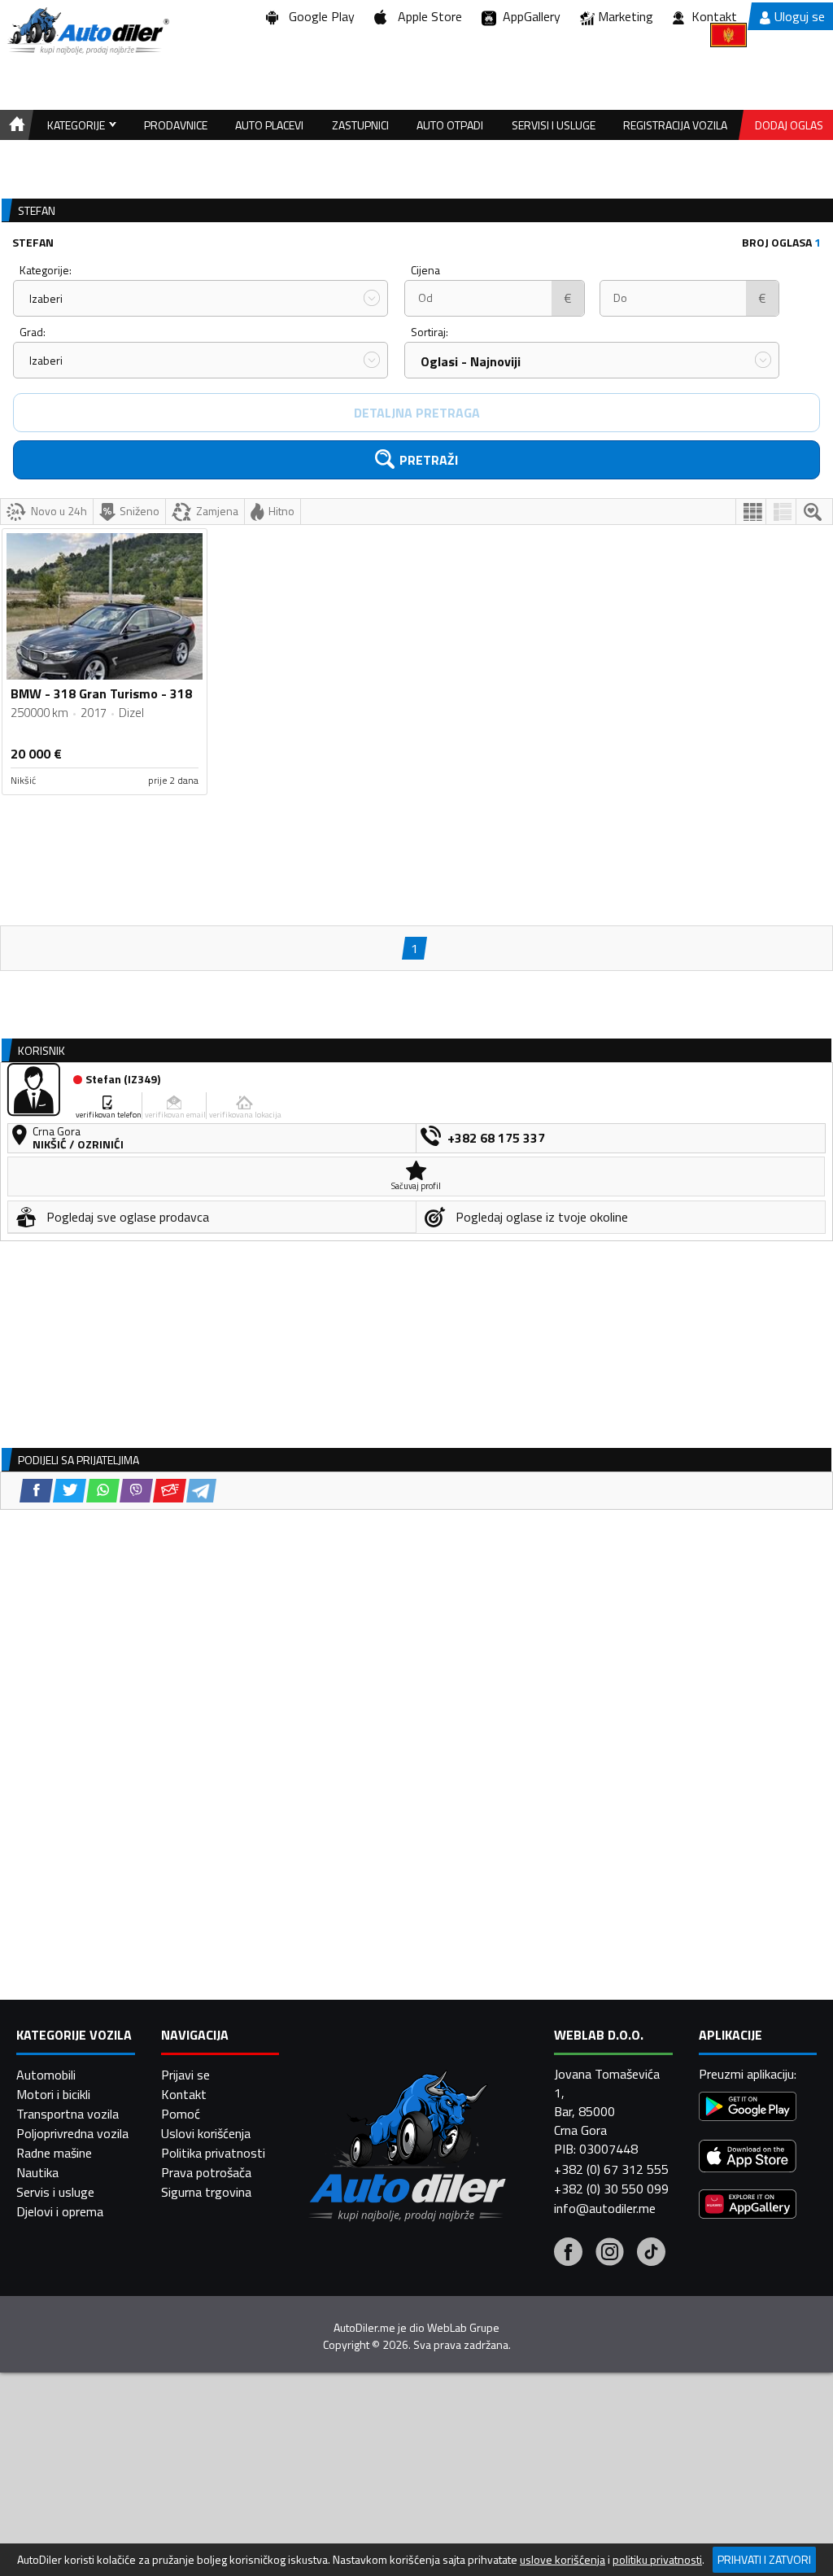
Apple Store (427, 16)
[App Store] (748, 2158)
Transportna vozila (68, 2114)
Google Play (318, 16)
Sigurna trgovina (206, 2192)
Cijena (425, 270)
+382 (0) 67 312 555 (611, 2169)
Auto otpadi (450, 125)
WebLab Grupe (463, 2328)
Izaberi (46, 298)
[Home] (14, 125)
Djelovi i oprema (60, 2211)
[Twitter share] (70, 1491)
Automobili (46, 2075)
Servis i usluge (55, 2192)
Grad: (33, 332)
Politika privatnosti (213, 2153)
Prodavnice (176, 125)
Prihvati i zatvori (764, 2559)
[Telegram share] (201, 1491)
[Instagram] (610, 2254)
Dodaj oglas (789, 125)
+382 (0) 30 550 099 (611, 2189)
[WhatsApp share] (103, 1491)
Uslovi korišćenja (206, 2133)
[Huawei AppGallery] (748, 2206)
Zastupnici (360, 125)
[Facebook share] (36, 1491)
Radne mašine (54, 2153)
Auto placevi (269, 125)
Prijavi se (185, 2075)
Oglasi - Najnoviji (471, 361)
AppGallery (528, 16)
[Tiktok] (651, 2254)
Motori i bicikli (53, 2094)
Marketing (626, 16)
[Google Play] (748, 2108)
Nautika (37, 2172)
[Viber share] (136, 1491)
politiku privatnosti (657, 2560)
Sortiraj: (430, 332)
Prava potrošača (206, 2172)
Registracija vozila (675, 125)
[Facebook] (568, 2254)
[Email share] (170, 1491)
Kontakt (714, 16)
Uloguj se (800, 16)
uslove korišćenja (563, 2560)
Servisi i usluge (554, 125)
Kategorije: (46, 270)
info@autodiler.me (605, 2208)
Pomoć (181, 2114)
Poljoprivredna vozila (72, 2133)
